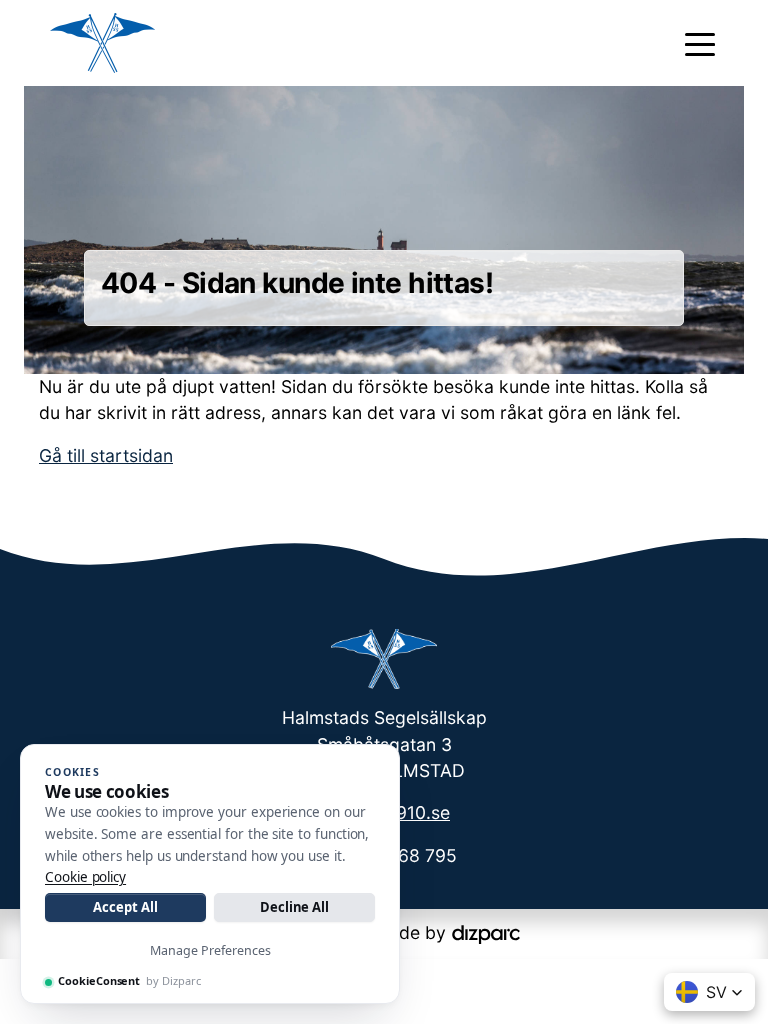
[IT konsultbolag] (486, 932)
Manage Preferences (210, 950)
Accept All (125, 907)
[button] (709, 992)
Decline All (294, 907)
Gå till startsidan (106, 455)
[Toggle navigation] (700, 43)
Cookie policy (85, 877)
